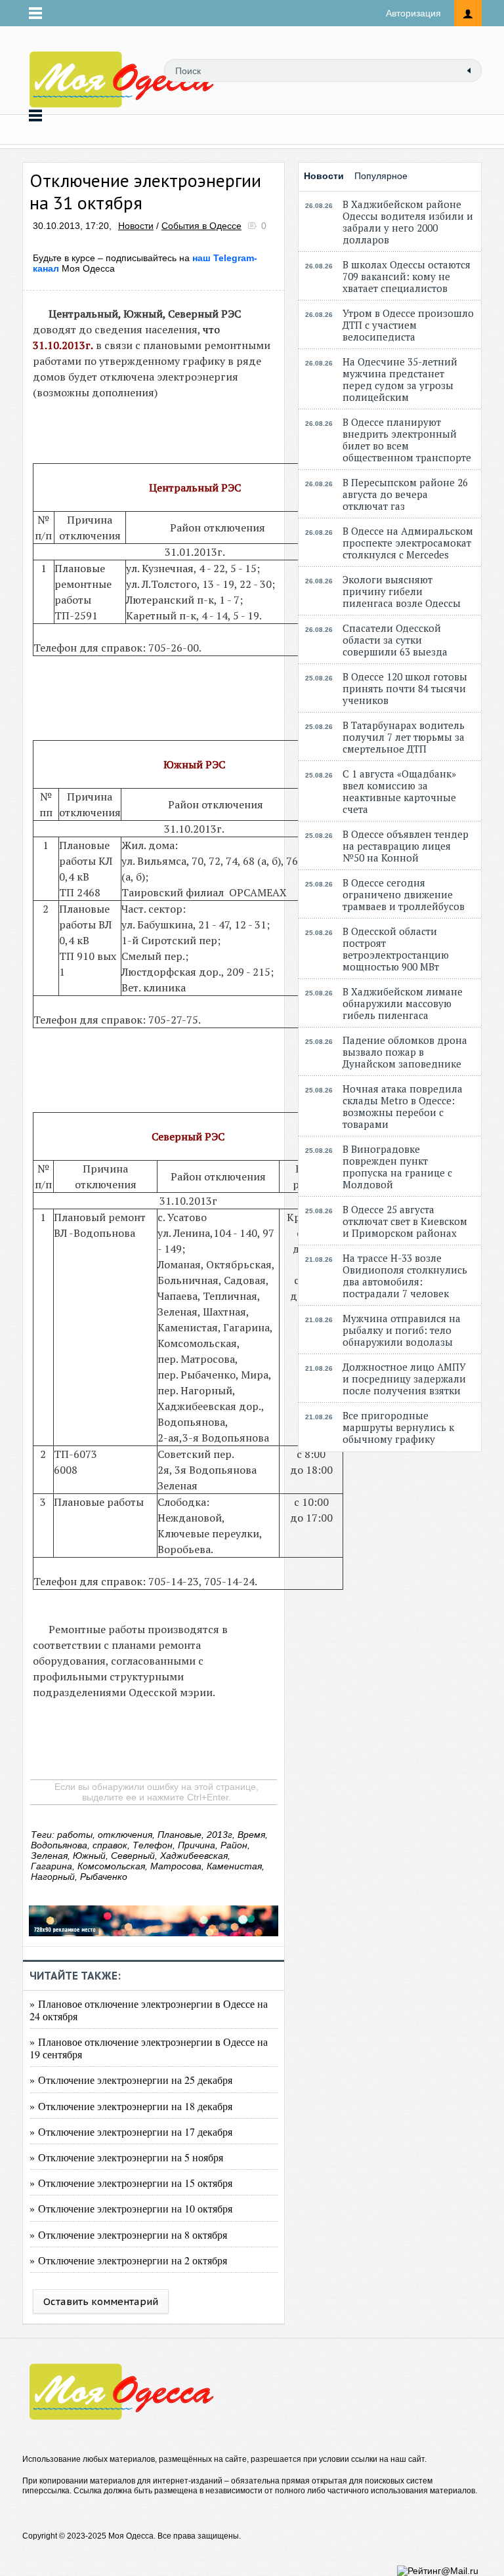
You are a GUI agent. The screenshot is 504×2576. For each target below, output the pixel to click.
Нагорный (53, 1877)
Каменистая (234, 1866)
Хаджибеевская (194, 1856)
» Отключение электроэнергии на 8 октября (128, 2234)
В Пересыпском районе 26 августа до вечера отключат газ (405, 494)
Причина (197, 1845)
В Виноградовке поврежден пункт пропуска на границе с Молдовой (397, 1167)
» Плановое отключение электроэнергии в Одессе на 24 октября (149, 2010)
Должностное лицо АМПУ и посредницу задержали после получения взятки (404, 1379)
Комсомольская (111, 1866)
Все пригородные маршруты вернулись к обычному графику (398, 1427)
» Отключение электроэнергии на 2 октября (128, 2260)
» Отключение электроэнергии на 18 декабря (131, 2106)
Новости (136, 226)
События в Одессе (201, 226)
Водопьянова (59, 1845)
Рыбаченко (104, 1877)
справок (110, 1845)
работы (75, 1835)
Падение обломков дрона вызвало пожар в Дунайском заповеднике (405, 1052)
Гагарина (52, 1866)
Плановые (179, 1835)
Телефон (153, 1845)
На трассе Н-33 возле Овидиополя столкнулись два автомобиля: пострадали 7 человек (405, 1276)
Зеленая (49, 1856)
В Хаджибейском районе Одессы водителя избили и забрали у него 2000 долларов (408, 222)
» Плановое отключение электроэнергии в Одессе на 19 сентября (149, 2048)
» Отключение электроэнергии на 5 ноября (126, 2157)
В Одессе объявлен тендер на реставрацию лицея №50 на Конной (406, 846)
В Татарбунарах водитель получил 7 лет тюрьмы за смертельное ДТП (404, 737)
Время (251, 1835)
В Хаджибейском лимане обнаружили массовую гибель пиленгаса (403, 1003)
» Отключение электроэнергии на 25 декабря (131, 2080)
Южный (89, 1856)
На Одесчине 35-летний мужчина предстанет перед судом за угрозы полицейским (400, 379)
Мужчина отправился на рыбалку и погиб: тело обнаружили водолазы (402, 1330)
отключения (125, 1835)
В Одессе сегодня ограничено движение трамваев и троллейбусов (404, 894)
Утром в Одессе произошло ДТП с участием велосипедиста (408, 325)
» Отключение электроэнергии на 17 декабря (131, 2131)
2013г (220, 1835)
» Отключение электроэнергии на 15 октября (131, 2183)
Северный (133, 1856)
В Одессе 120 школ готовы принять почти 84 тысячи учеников (405, 688)
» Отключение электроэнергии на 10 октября (131, 2208)
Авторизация (413, 13)
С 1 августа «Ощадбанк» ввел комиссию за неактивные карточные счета (399, 791)
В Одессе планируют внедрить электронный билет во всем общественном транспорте (407, 440)
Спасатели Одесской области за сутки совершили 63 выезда (395, 640)
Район (234, 1845)
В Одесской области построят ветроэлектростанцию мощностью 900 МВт (396, 949)
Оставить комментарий (101, 2301)
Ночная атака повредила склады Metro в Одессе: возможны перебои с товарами (403, 1106)
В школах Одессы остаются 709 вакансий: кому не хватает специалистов (407, 276)
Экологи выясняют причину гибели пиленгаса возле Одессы (402, 591)
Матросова (176, 1866)
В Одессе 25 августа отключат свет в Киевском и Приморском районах (405, 1221)
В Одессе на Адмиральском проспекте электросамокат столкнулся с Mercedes (408, 543)
